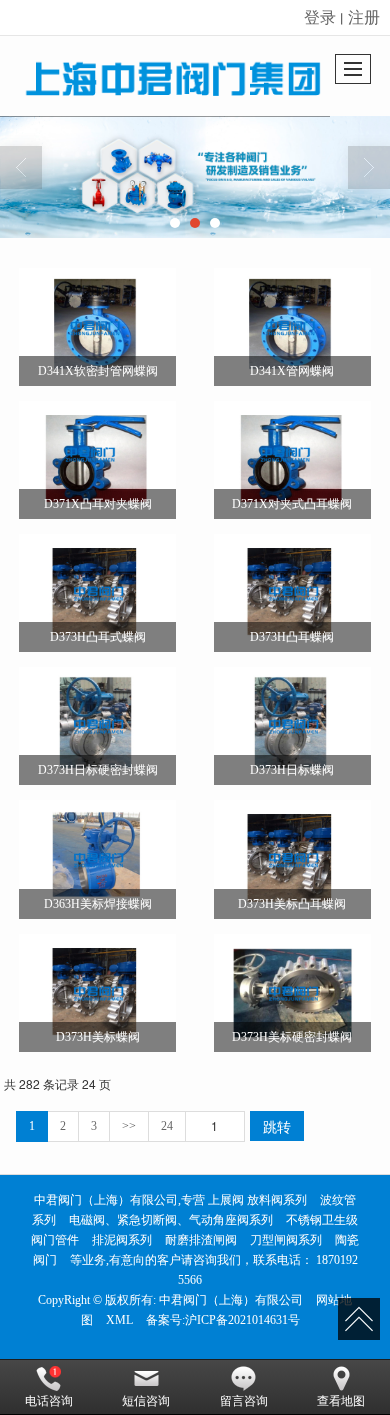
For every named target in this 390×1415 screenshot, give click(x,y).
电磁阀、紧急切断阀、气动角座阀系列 (171, 1220)
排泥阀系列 (122, 1240)
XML (119, 1320)
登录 (320, 16)
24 (167, 1126)
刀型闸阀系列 (286, 1240)
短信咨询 (146, 1401)
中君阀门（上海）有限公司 (231, 1300)
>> (129, 1126)
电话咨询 (49, 1401)
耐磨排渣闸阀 (201, 1240)
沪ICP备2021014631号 (242, 1320)
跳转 (277, 1126)
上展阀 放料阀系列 (257, 1200)
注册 (364, 16)
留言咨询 (244, 1401)
